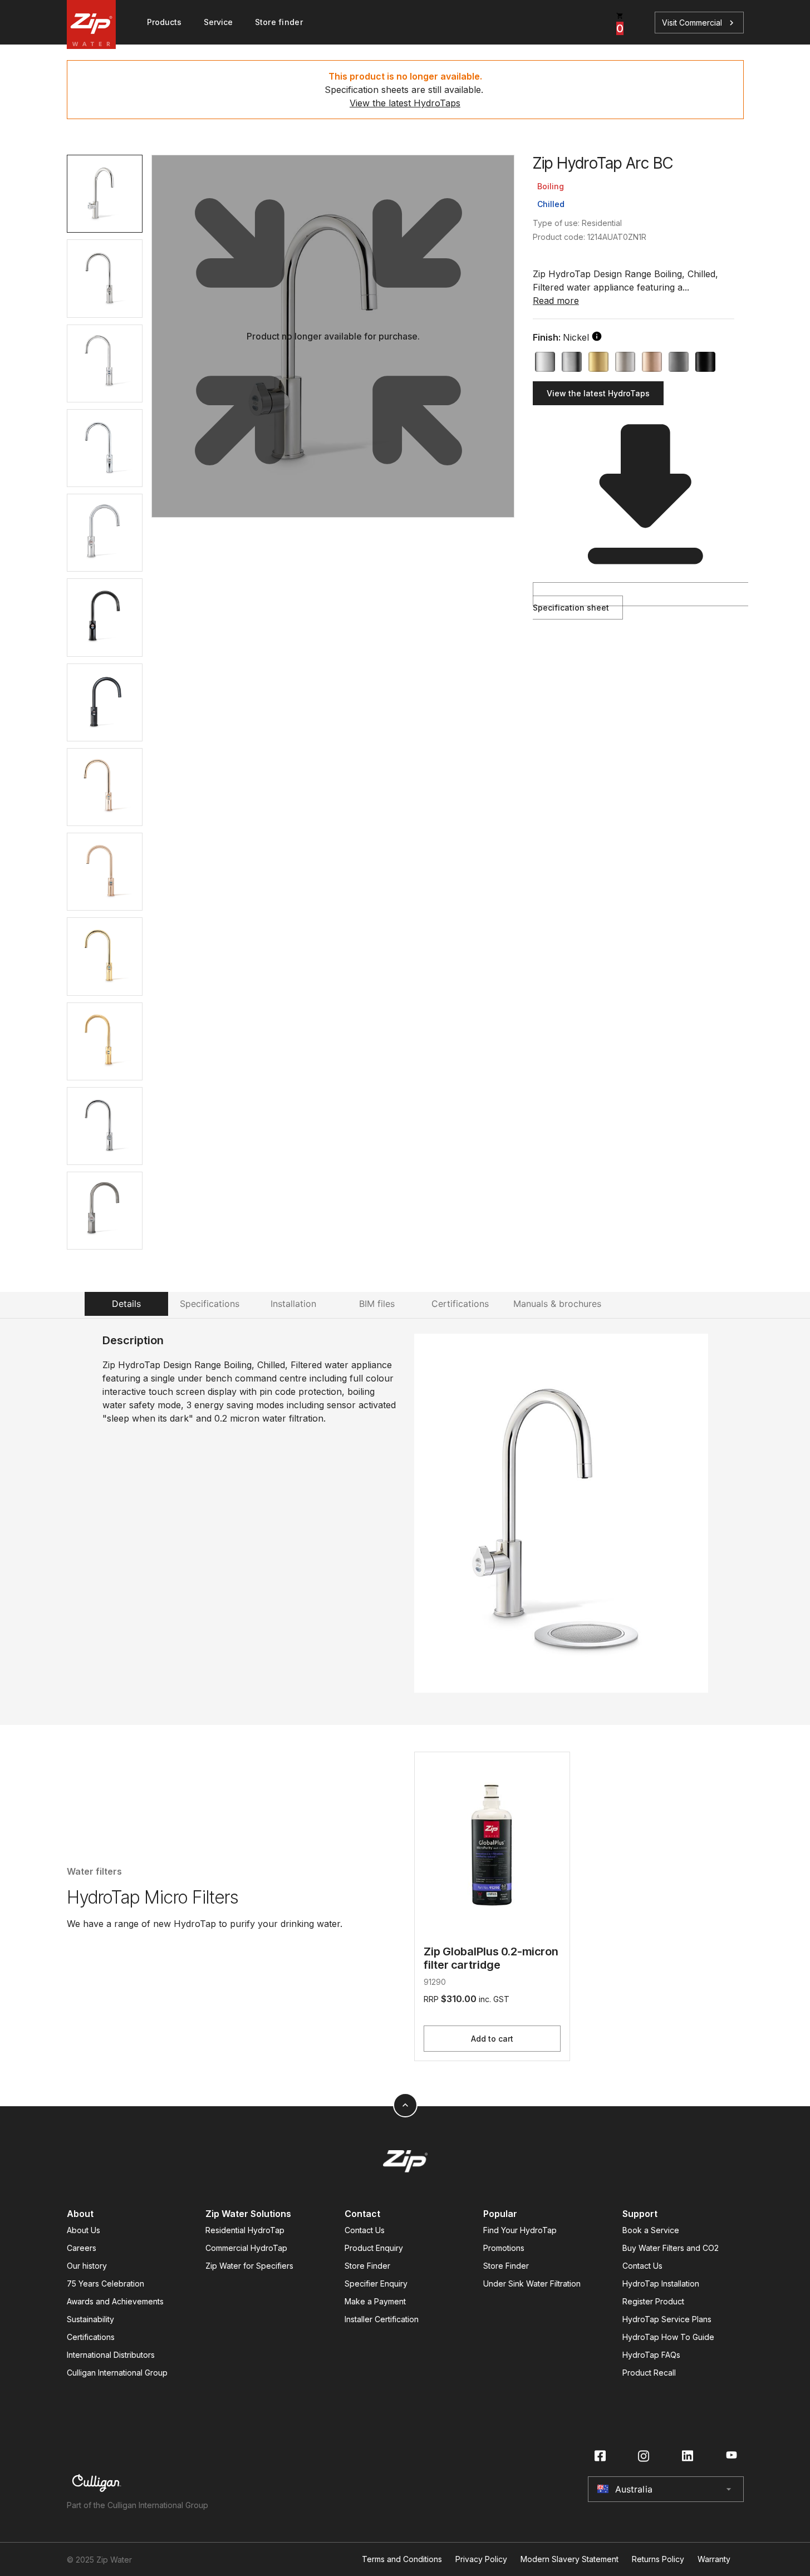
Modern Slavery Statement (570, 2559)
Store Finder (367, 2266)
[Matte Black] (705, 362)
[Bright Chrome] (545, 362)
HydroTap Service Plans (667, 2319)
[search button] (597, 336)
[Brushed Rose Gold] (652, 362)
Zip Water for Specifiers (249, 2266)
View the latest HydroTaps (405, 103)
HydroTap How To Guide (668, 2337)
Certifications (91, 2337)
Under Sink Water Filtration (532, 2284)
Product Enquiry (374, 2248)
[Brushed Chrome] (572, 362)
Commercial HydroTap (246, 2248)
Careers (82, 2248)
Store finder (279, 22)
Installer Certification (382, 2319)
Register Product (653, 2301)
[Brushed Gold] (598, 362)
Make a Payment (375, 2301)
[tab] (105, 194)
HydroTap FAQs (651, 2355)
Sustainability (90, 2319)
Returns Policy (658, 2559)
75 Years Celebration (105, 2284)
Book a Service (651, 2230)
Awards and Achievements (115, 2301)
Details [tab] (126, 1304)
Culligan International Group (117, 2373)
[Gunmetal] (679, 362)
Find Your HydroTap (520, 2230)
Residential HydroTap (245, 2230)
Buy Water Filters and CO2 (671, 2248)
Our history (87, 2266)
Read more (556, 301)
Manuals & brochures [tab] (557, 1304)
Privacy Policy (481, 2559)
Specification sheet (571, 608)
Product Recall (649, 2373)
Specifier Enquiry (376, 2284)
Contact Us (365, 2230)
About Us (84, 2230)
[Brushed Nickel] (625, 362)
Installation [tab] (293, 1304)
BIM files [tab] (377, 1304)
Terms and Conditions (402, 2559)
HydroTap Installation (661, 2284)
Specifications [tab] (210, 1304)
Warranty (714, 2559)
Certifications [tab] (460, 1304)
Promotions (504, 2248)
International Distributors (111, 2355)
